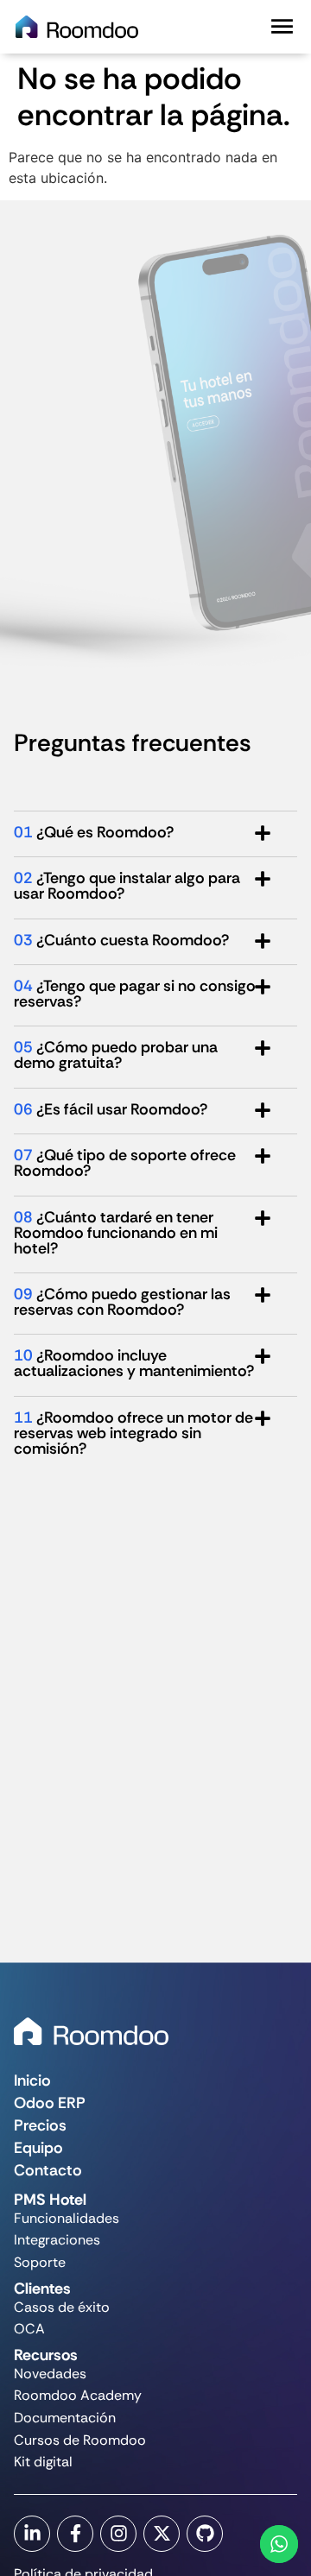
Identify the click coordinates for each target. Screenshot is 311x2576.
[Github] (205, 2534)
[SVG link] (91, 2031)
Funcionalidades (67, 2218)
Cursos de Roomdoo (80, 2440)
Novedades (50, 2374)
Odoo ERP (50, 2103)
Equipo (38, 2148)
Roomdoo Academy (78, 2395)
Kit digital (43, 2462)
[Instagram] (118, 2534)
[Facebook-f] (75, 2534)
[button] (282, 26)
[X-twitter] (162, 2534)
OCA (29, 2329)
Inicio (32, 2080)
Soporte (40, 2262)
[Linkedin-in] (32, 2534)
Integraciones (57, 2240)
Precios (40, 2125)
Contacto (48, 2170)
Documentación (65, 2418)
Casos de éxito (62, 2307)
